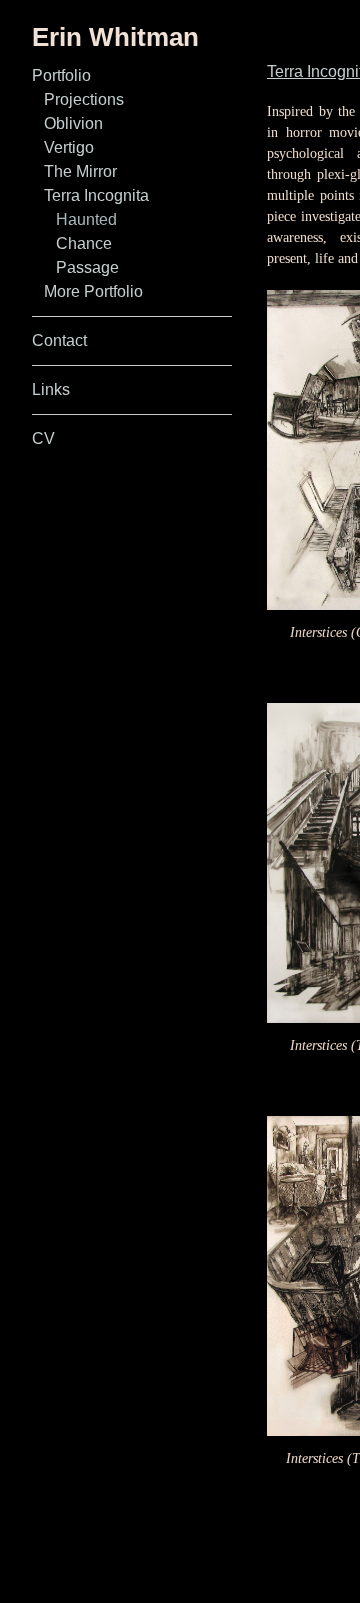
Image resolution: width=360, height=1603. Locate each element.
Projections (87, 99)
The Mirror (86, 171)
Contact (61, 340)
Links (53, 389)
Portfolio (66, 75)
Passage (85, 267)
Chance (83, 243)
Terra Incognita (102, 195)
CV (42, 438)
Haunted (88, 219)
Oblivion (76, 123)
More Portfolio (99, 291)
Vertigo (71, 147)
